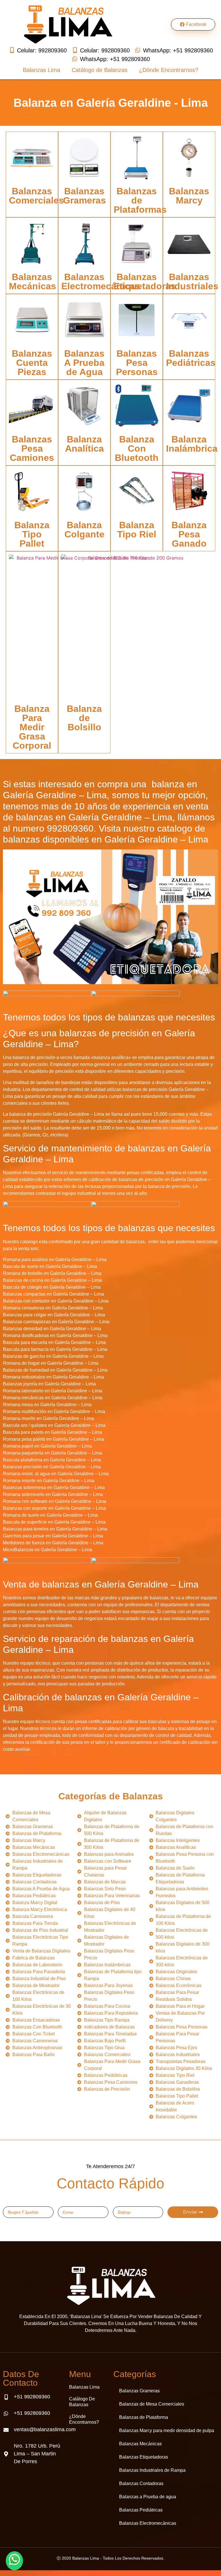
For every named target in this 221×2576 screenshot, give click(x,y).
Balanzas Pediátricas (191, 358)
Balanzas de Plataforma (144, 2417)
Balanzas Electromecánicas (101, 282)
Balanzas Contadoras (141, 2483)
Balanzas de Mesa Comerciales (152, 2404)
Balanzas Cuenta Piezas (32, 363)
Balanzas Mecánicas (33, 282)
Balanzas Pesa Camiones (32, 448)
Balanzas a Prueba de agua (148, 2497)
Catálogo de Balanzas (100, 70)
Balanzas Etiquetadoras (145, 282)
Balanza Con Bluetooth (137, 448)
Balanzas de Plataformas (140, 200)
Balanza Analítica (84, 444)
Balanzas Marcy (189, 196)
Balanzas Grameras (84, 196)
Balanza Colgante (84, 530)
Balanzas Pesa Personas (137, 363)
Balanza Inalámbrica (192, 444)
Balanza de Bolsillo (84, 718)
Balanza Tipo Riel (137, 530)
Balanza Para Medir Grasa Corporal (32, 727)
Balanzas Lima (41, 70)
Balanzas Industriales (192, 282)
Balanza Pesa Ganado (189, 534)
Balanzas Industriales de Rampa (152, 2470)
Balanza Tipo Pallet (32, 534)
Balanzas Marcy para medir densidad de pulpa (167, 2430)
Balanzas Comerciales (36, 196)
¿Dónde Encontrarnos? (169, 70)
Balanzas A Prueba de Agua (84, 363)
